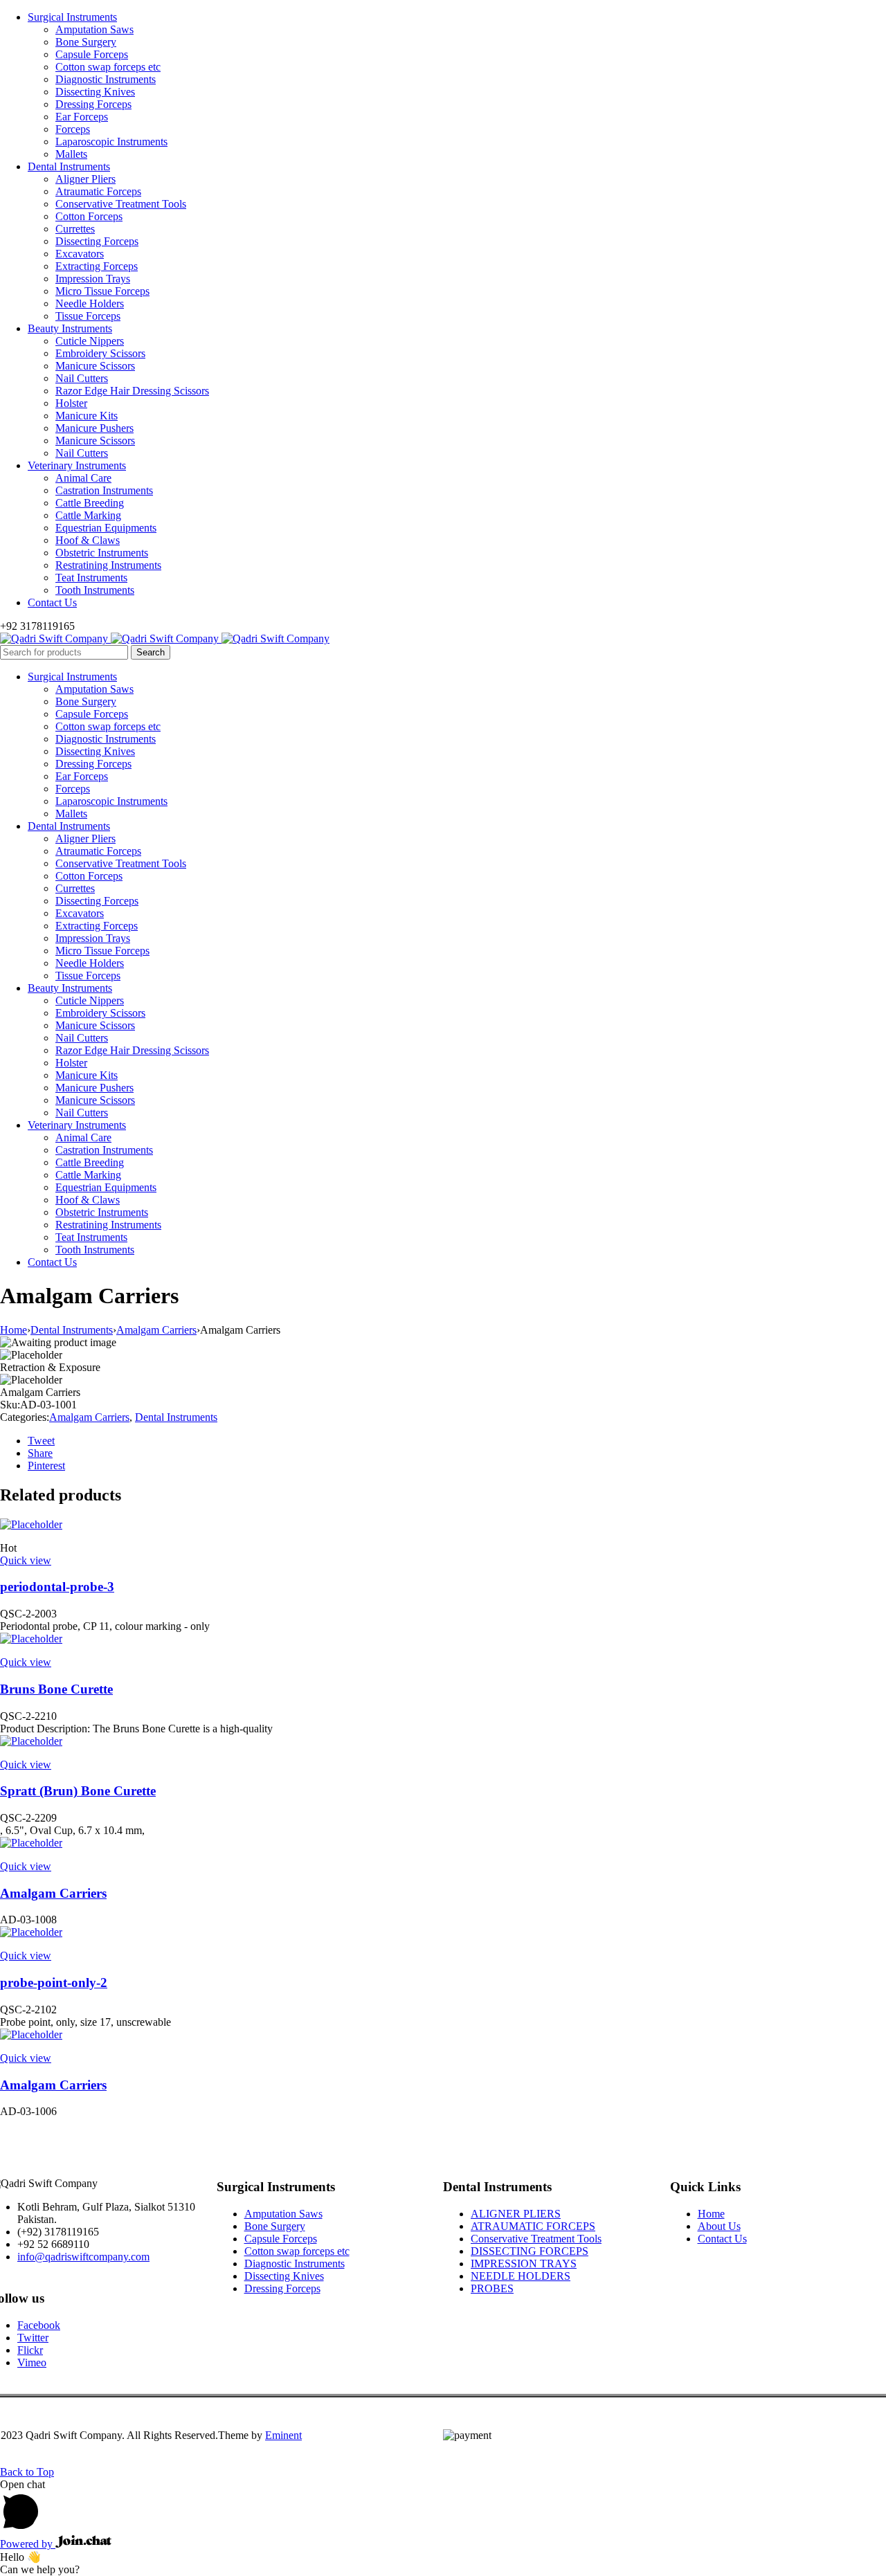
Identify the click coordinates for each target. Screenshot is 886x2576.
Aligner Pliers (85, 179)
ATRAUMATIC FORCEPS (533, 2226)
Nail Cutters (82, 378)
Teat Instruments (91, 578)
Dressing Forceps (93, 104)
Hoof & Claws (88, 540)
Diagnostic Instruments (106, 79)
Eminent (283, 2435)
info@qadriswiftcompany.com (83, 2257)
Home (13, 1330)
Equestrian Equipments (106, 528)
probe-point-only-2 (54, 1983)
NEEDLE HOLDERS (521, 2276)
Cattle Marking (88, 515)
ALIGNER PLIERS (516, 2214)
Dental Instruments (69, 166)
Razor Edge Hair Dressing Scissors (132, 391)
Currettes (75, 229)
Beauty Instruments (70, 328)
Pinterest (46, 1466)
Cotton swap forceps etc (108, 67)
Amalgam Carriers (156, 1330)
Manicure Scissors (95, 366)
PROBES (492, 2288)
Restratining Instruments (108, 565)
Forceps (73, 129)
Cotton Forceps (89, 216)
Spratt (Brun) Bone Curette (78, 1791)
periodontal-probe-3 (57, 1587)
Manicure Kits (87, 416)
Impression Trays (93, 279)
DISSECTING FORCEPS (530, 2251)
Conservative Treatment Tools (121, 204)
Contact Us (52, 602)
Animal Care (83, 478)
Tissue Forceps (88, 316)
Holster (71, 403)
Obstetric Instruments (102, 553)
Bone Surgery (86, 42)
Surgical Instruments (72, 17)
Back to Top (27, 2472)
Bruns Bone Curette (56, 1689)
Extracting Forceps (97, 266)
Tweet (41, 1441)
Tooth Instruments (95, 590)
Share (40, 1453)
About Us (719, 2226)
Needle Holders (90, 303)
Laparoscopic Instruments (111, 142)
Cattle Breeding (90, 503)
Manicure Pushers (94, 428)
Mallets (71, 154)
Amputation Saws (94, 29)
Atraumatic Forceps (98, 191)
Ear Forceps (82, 117)
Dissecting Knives (95, 92)
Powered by (28, 2544)
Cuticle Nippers (90, 341)
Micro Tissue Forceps (102, 291)
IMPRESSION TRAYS (524, 2264)
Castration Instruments (104, 490)
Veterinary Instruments (77, 465)
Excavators (80, 254)
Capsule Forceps (92, 54)
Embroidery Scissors (100, 353)
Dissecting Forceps (97, 241)
